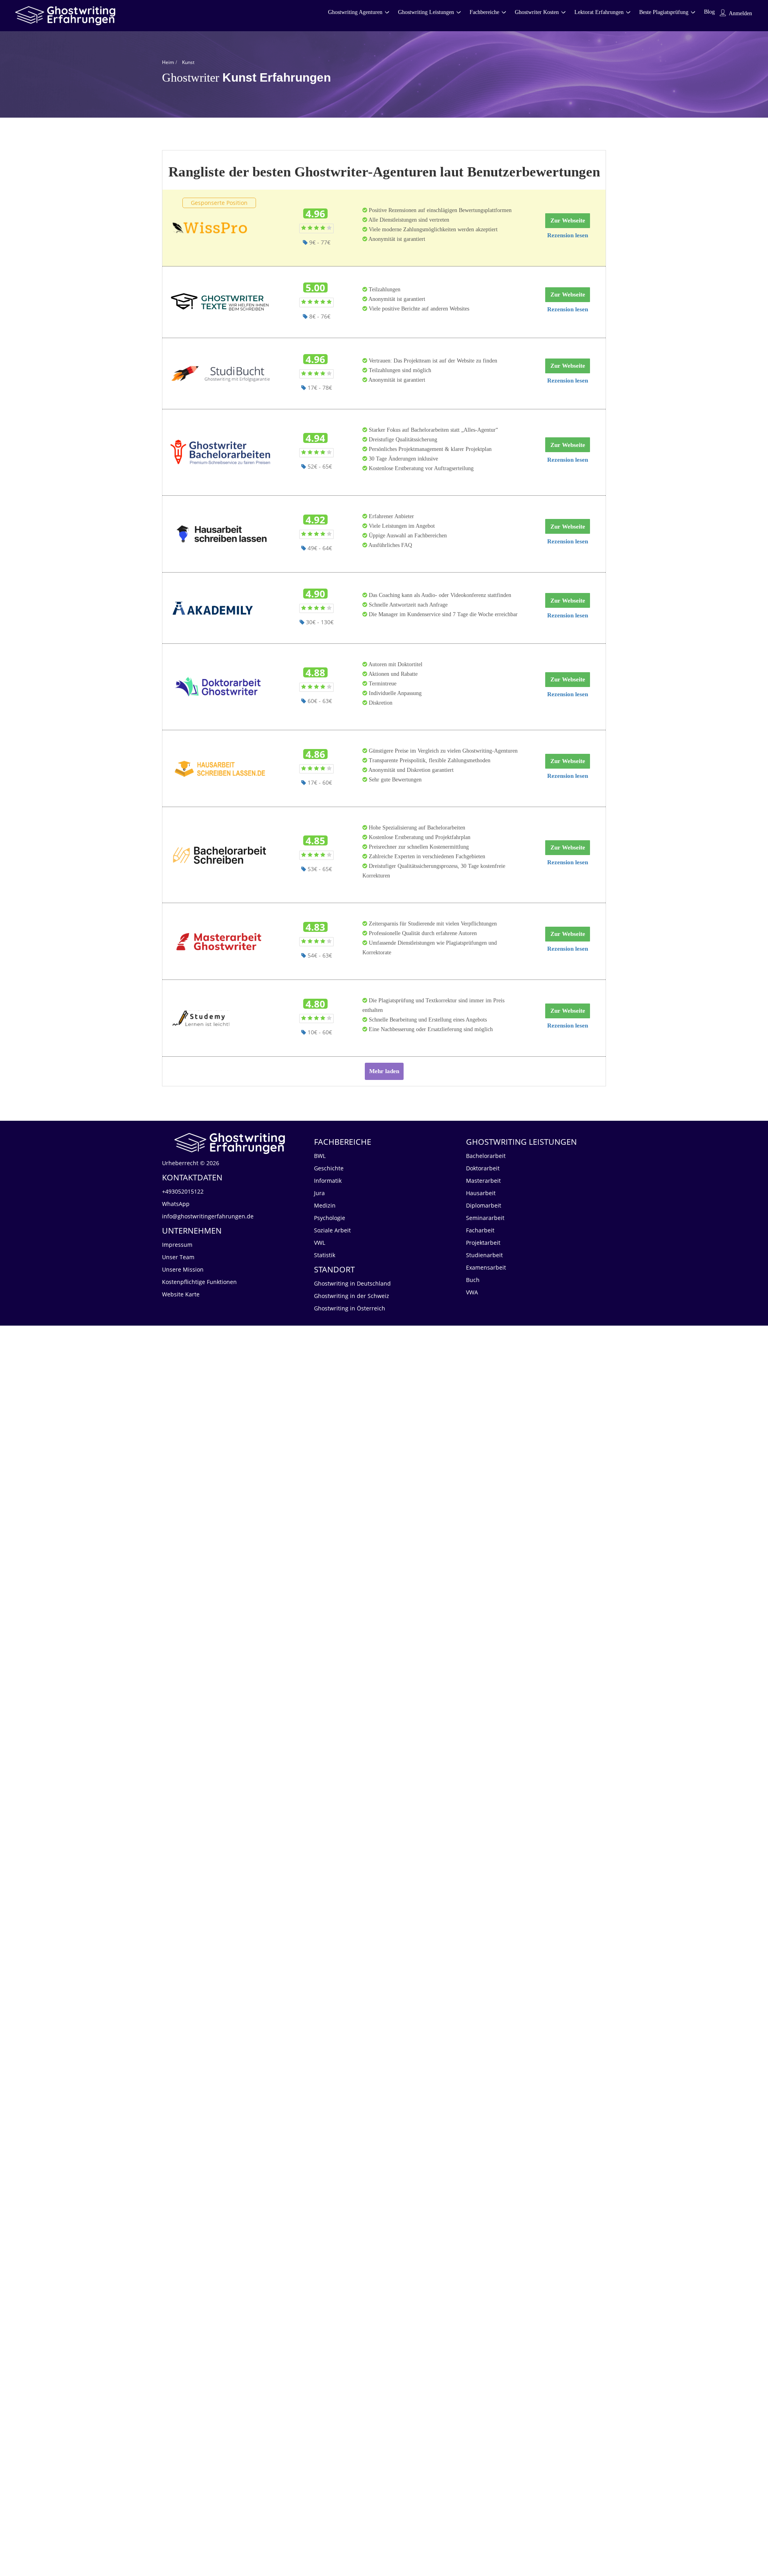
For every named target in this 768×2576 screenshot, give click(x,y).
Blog (709, 12)
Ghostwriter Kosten (537, 12)
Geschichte (329, 1168)
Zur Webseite (568, 220)
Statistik (325, 1255)
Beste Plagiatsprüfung (664, 12)
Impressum (177, 1245)
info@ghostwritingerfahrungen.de (208, 1216)
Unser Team (178, 1257)
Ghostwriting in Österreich (350, 1308)
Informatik (328, 1181)
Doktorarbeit (483, 1168)
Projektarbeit (483, 1243)
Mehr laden (384, 1071)
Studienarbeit (484, 1255)
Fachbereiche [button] (484, 12)
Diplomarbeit (484, 1205)
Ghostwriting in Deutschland (352, 1283)
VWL (320, 1243)
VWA (472, 1292)
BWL (320, 1156)
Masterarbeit (483, 1181)
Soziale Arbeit (332, 1230)
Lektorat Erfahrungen (599, 12)
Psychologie (330, 1218)
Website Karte (181, 1294)
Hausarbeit (481, 1193)
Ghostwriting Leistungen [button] (426, 12)
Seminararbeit (485, 1218)
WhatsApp (176, 1204)
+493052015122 (183, 1191)
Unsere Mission (183, 1269)
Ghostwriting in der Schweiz (352, 1296)
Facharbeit (480, 1230)
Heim (168, 62)
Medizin (325, 1205)
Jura (319, 1193)
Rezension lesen (568, 235)
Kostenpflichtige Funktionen (199, 1282)
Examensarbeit (486, 1267)
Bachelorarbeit (486, 1156)
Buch (473, 1280)
